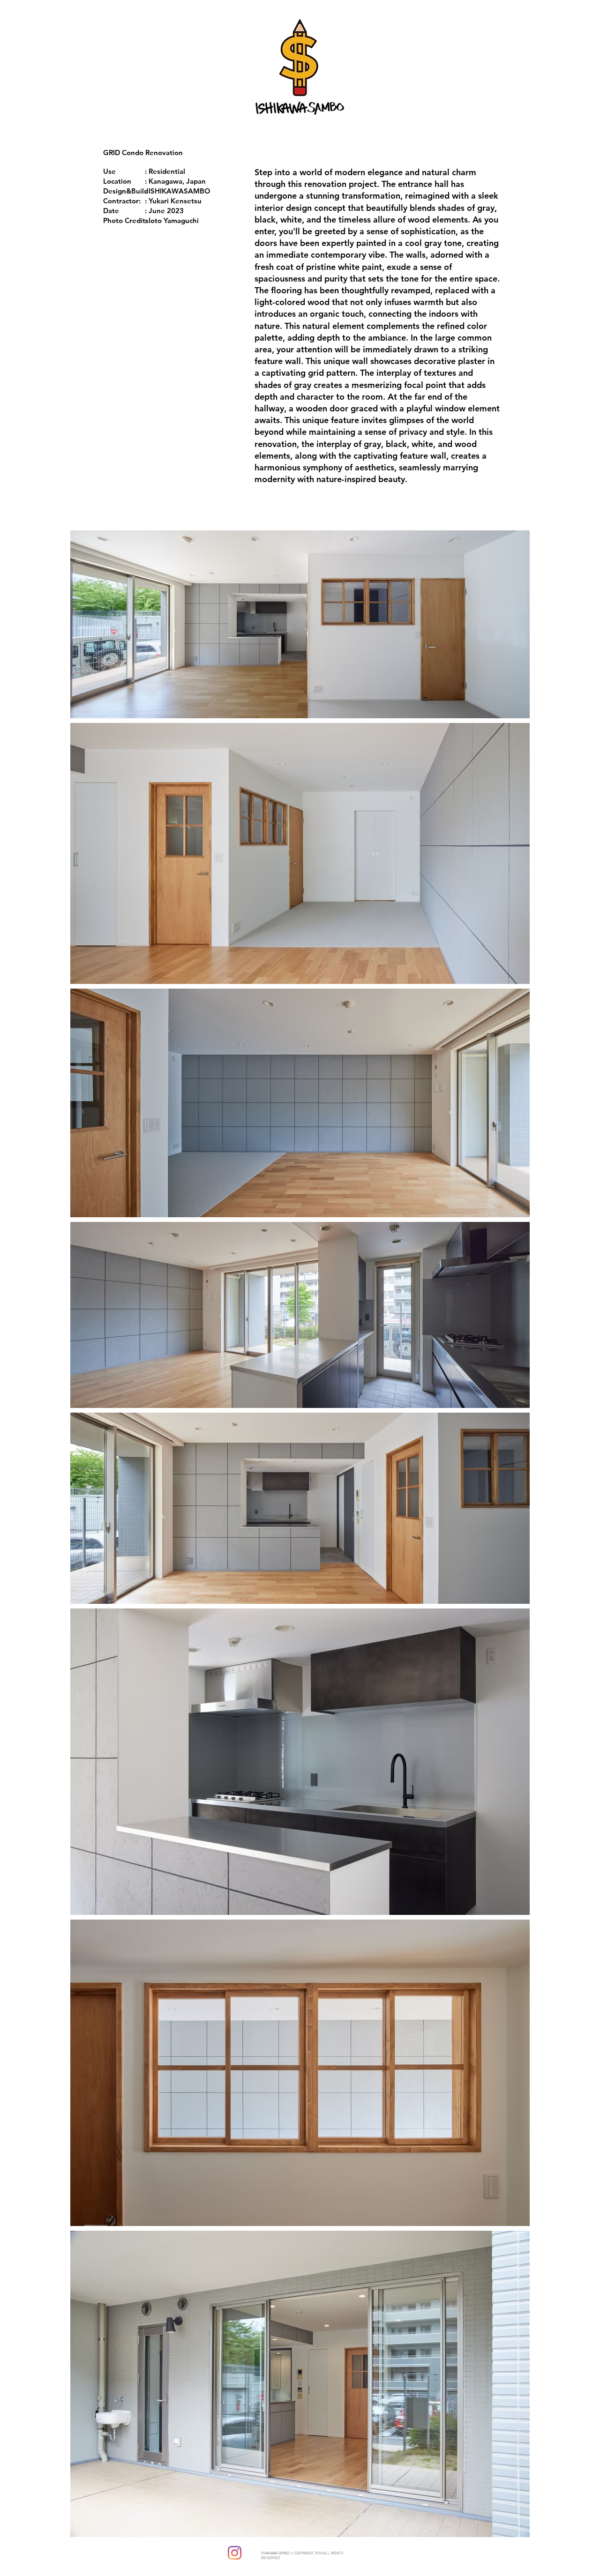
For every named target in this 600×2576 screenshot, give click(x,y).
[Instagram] (235, 2553)
